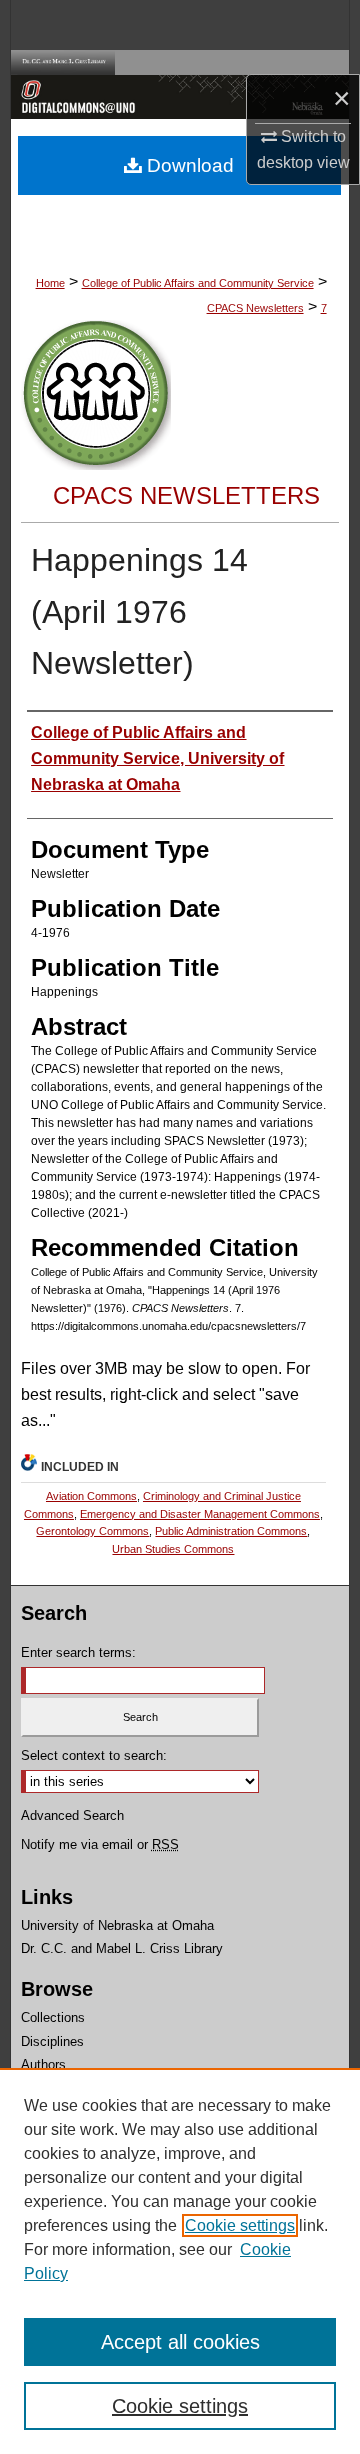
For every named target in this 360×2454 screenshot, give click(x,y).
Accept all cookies (180, 2342)
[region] (180, 2261)
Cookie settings (240, 2225)
